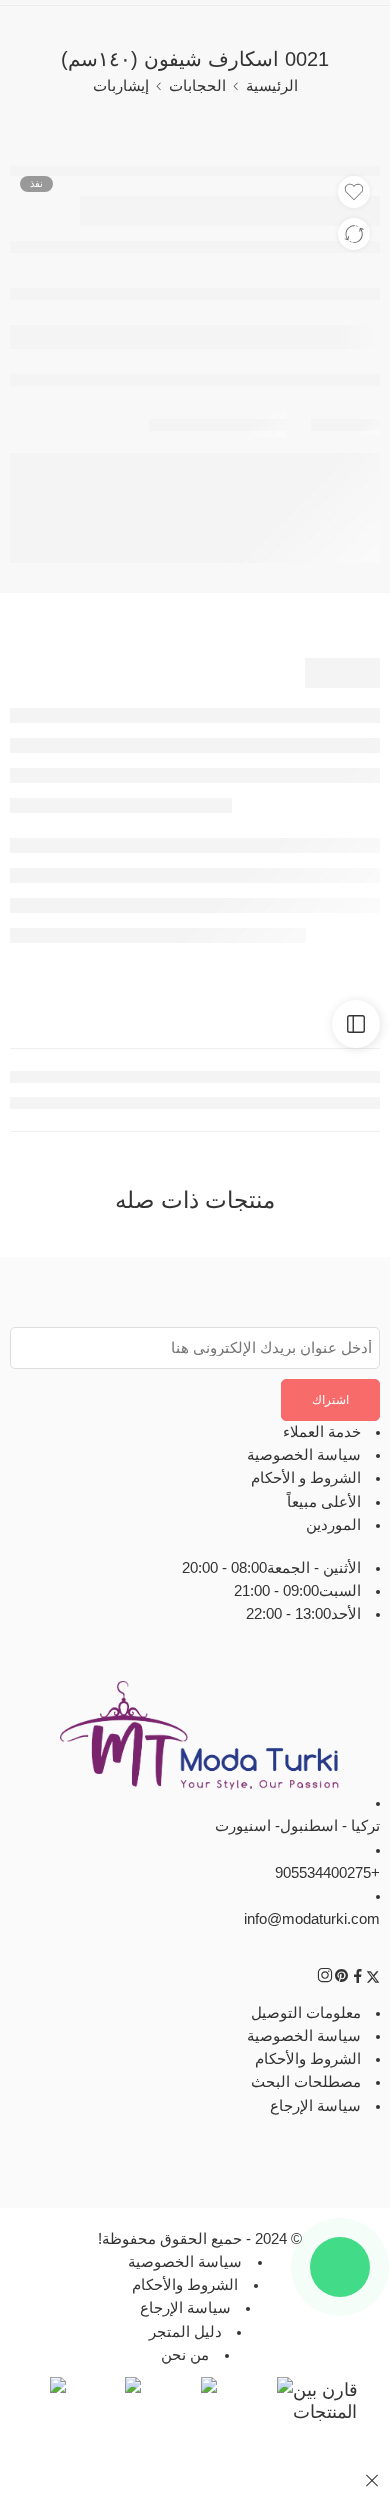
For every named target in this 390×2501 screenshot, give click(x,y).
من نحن (185, 2355)
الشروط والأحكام (308, 2060)
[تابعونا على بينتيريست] (342, 1980)
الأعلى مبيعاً (324, 1502)
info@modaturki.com (312, 1919)
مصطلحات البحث (306, 2083)
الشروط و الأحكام (306, 1479)
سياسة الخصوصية (304, 1456)
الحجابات (197, 86)
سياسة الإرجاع (315, 2106)
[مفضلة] (354, 192)
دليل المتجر (185, 2332)
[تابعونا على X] (373, 1980)
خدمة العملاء (322, 1432)
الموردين (333, 1525)
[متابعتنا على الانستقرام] (325, 1980)
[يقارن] (354, 234)
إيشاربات (121, 86)
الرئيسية (272, 86)
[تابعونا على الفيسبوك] (358, 1980)
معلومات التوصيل (306, 2013)
